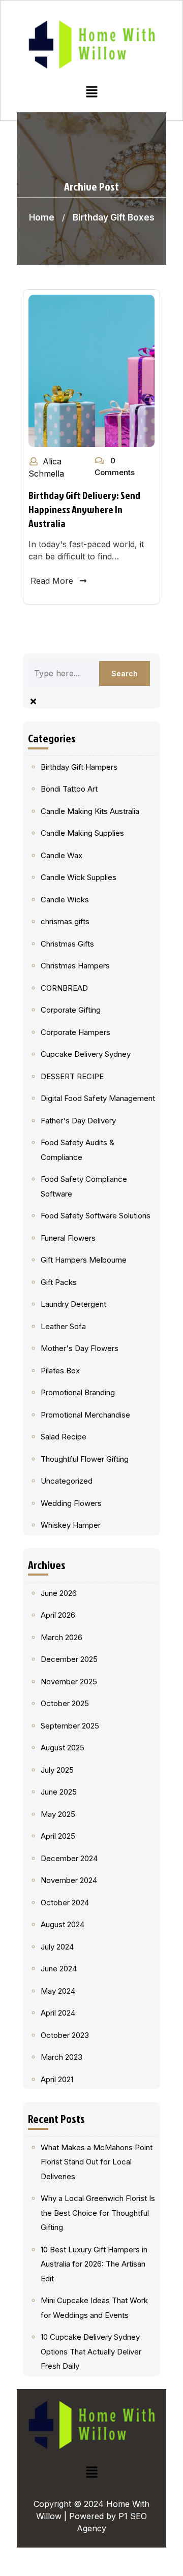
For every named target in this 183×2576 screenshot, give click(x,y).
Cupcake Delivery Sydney (86, 1054)
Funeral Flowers (68, 1238)
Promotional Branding (78, 1392)
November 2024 (69, 1880)
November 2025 (69, 1682)
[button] (91, 92)
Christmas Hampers (75, 966)
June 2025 (59, 1792)
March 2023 (62, 2057)
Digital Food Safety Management (98, 1098)
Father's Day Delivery (78, 1121)
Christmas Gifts (67, 944)
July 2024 (57, 1947)
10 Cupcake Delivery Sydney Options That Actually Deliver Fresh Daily (91, 2351)
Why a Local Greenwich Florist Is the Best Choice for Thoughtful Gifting (98, 2213)
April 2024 (58, 2013)
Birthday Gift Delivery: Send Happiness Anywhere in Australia (84, 509)
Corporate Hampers (75, 1032)
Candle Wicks (65, 900)
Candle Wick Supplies (79, 877)
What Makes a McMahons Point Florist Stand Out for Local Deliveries (97, 2162)
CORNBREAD (64, 988)
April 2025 (58, 1836)
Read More (52, 581)
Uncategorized (67, 1481)
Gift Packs (59, 1282)
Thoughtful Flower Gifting (85, 1459)
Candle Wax (62, 855)
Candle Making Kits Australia (90, 811)
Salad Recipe (64, 1437)
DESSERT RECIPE (72, 1076)
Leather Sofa (63, 1326)
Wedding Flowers (71, 1503)
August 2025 (63, 1748)
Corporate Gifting (71, 1010)
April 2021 (57, 2079)
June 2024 (59, 1969)
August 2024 (63, 1924)
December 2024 (69, 1858)
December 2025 (69, 1659)
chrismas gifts (65, 921)
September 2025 (70, 1726)
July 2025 (57, 1770)
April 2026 (58, 1615)
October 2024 (65, 1903)
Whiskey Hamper (71, 1525)
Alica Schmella (46, 467)
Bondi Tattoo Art (69, 789)
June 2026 (59, 1593)
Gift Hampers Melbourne (84, 1260)
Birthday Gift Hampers (79, 767)
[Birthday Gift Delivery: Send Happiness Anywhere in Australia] (91, 370)
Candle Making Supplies (82, 833)
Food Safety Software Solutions (96, 1216)
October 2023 (65, 2035)
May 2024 (58, 1991)
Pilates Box (60, 1371)
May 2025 (58, 1814)
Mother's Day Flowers (80, 1348)
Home (42, 217)
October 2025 (65, 1703)
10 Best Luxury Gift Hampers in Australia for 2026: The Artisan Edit (94, 2264)
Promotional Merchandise (85, 1415)
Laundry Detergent (73, 1304)
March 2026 (62, 1637)
